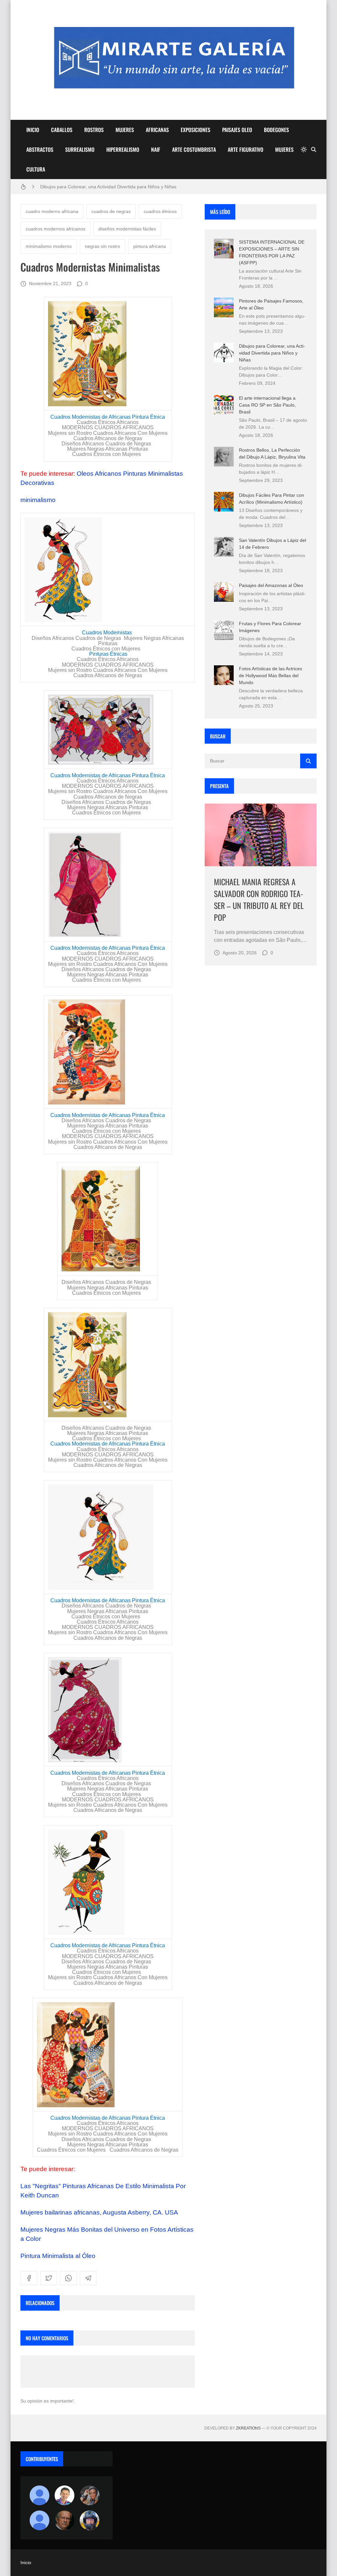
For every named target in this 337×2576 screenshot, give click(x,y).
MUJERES (125, 130)
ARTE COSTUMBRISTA (194, 149)
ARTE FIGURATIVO (246, 149)
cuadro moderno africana (52, 211)
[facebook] (29, 2278)
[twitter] (49, 2278)
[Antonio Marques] (39, 2495)
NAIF (156, 149)
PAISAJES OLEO (237, 130)
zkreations (248, 2428)
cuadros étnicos (160, 211)
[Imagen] (261, 835)
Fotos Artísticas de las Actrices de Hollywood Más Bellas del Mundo (271, 676)
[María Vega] (39, 2520)
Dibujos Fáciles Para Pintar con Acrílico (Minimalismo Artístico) (105, 187)
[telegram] (88, 2278)
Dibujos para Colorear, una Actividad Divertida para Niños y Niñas (272, 353)
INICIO (33, 130)
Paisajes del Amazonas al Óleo (271, 585)
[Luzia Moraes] (90, 2495)
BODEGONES (276, 130)
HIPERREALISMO (123, 149)
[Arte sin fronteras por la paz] (65, 2495)
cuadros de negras (111, 211)
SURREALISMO (80, 149)
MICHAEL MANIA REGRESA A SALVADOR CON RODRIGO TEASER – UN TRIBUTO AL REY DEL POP (259, 899)
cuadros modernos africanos (55, 229)
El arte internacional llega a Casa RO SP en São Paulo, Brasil (267, 405)
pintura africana (150, 246)
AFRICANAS (157, 130)
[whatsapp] (68, 2278)
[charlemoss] (65, 2520)
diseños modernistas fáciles (127, 229)
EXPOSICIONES (195, 130)
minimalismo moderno (49, 246)
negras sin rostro (103, 246)
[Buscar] (314, 149)
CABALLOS (62, 130)
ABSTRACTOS (40, 149)
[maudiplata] (90, 2520)
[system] (304, 149)
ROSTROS (94, 130)
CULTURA (36, 169)
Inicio (26, 2563)
